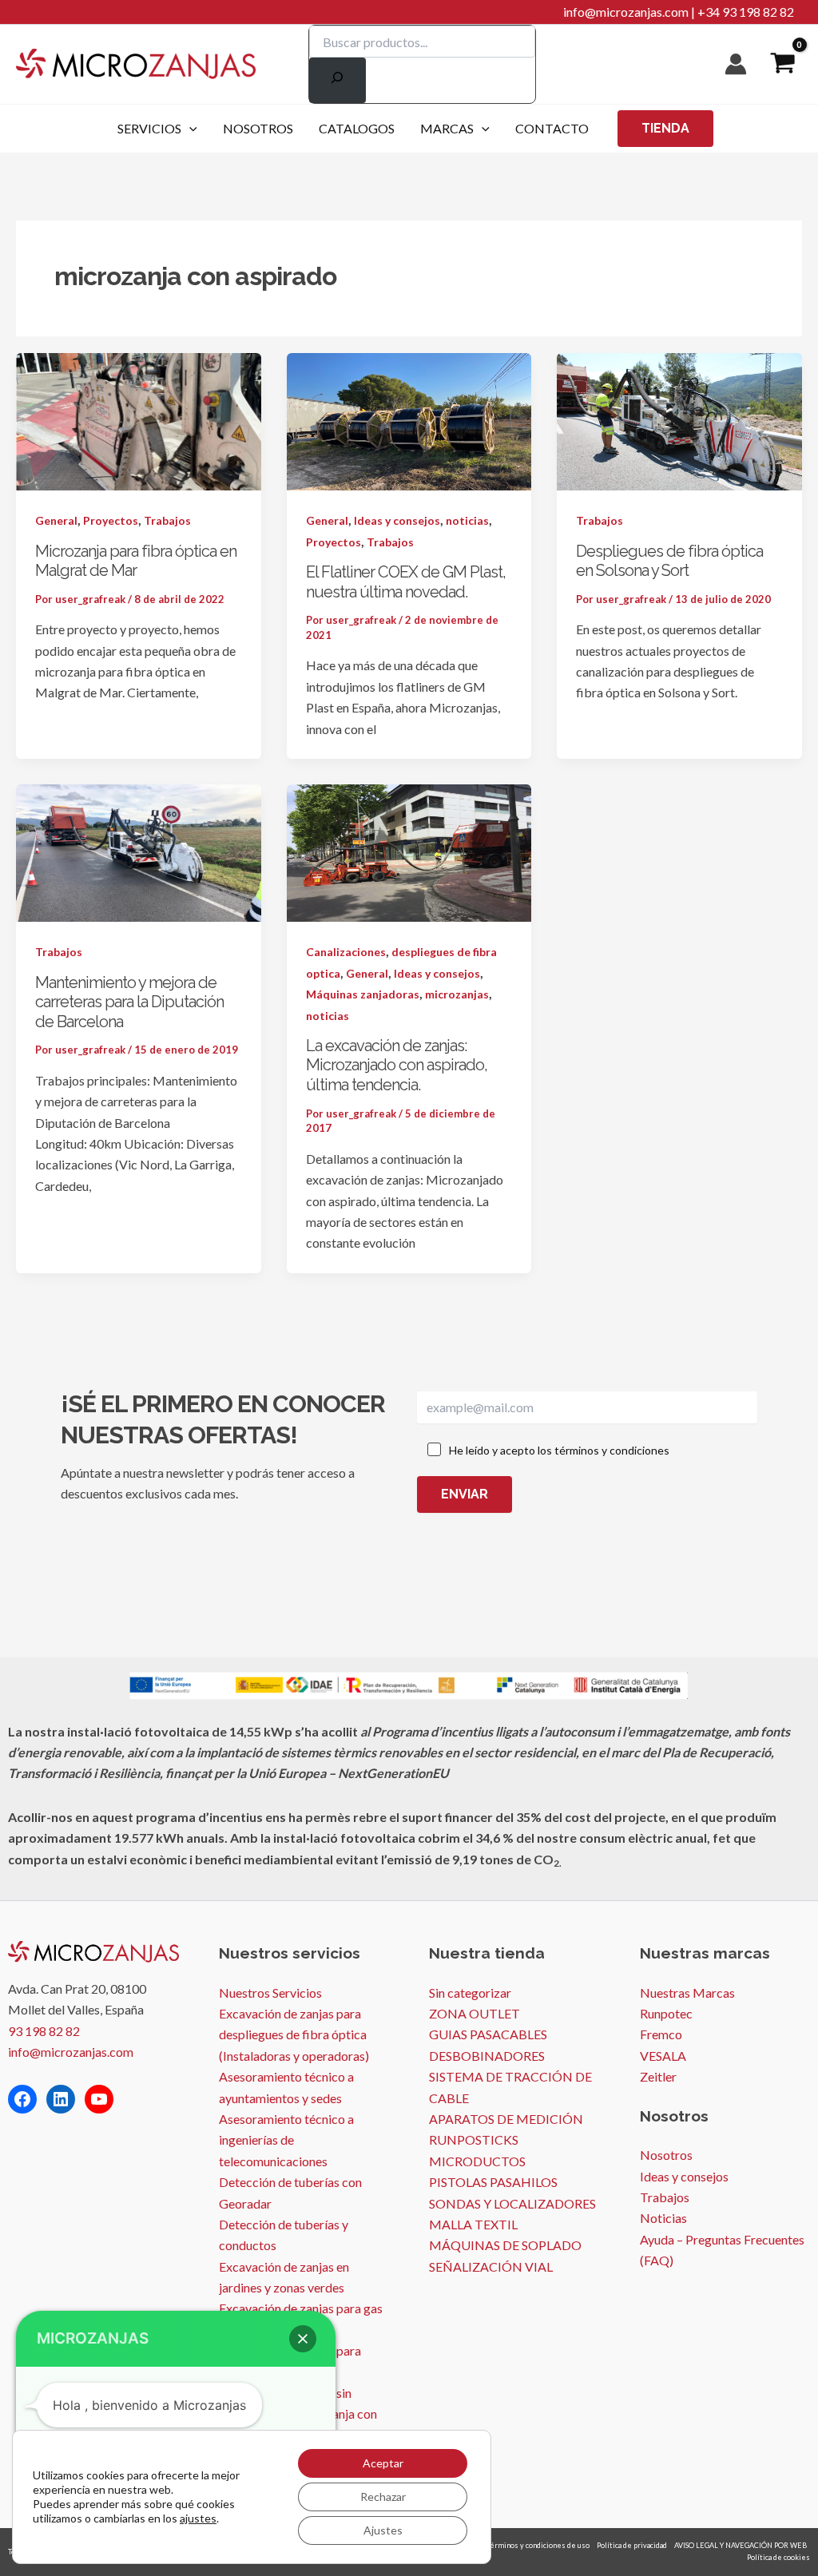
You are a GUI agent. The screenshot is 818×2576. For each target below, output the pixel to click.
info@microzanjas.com (626, 12)
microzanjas (457, 994)
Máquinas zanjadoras (363, 994)
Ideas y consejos (397, 520)
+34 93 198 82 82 (746, 12)
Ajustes (383, 2530)
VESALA (663, 2056)
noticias (467, 520)
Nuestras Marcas (687, 1993)
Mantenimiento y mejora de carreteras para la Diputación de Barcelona (129, 1002)
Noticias (663, 2218)
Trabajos (167, 520)
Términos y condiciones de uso (538, 2545)
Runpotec (666, 2013)
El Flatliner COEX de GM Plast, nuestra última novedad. (406, 582)
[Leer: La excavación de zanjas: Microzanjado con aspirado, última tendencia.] (409, 851)
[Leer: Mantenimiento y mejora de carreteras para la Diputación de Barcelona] (139, 851)
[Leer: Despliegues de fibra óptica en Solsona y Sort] (679, 420)
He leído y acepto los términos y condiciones (559, 1450)
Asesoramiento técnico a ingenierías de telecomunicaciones (286, 2140)
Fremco (661, 2034)
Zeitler (658, 2076)
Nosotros (666, 2155)
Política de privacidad (632, 2545)
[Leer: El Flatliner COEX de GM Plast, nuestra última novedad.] (409, 420)
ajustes (198, 2518)
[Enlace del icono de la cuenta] (736, 64)
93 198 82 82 (44, 2031)
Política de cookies (778, 2557)
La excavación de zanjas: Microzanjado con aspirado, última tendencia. (397, 1065)
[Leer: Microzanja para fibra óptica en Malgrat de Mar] (139, 420)
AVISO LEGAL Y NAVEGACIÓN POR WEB (741, 2545)
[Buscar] (338, 80)
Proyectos (111, 520)
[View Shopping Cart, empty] (782, 64)
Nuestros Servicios (270, 1993)
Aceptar (383, 2463)
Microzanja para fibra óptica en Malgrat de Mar (136, 561)
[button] (189, 129)
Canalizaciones (346, 952)
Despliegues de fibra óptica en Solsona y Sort (669, 561)
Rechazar (383, 2497)
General (56, 520)
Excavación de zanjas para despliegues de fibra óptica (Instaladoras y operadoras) (294, 2034)
